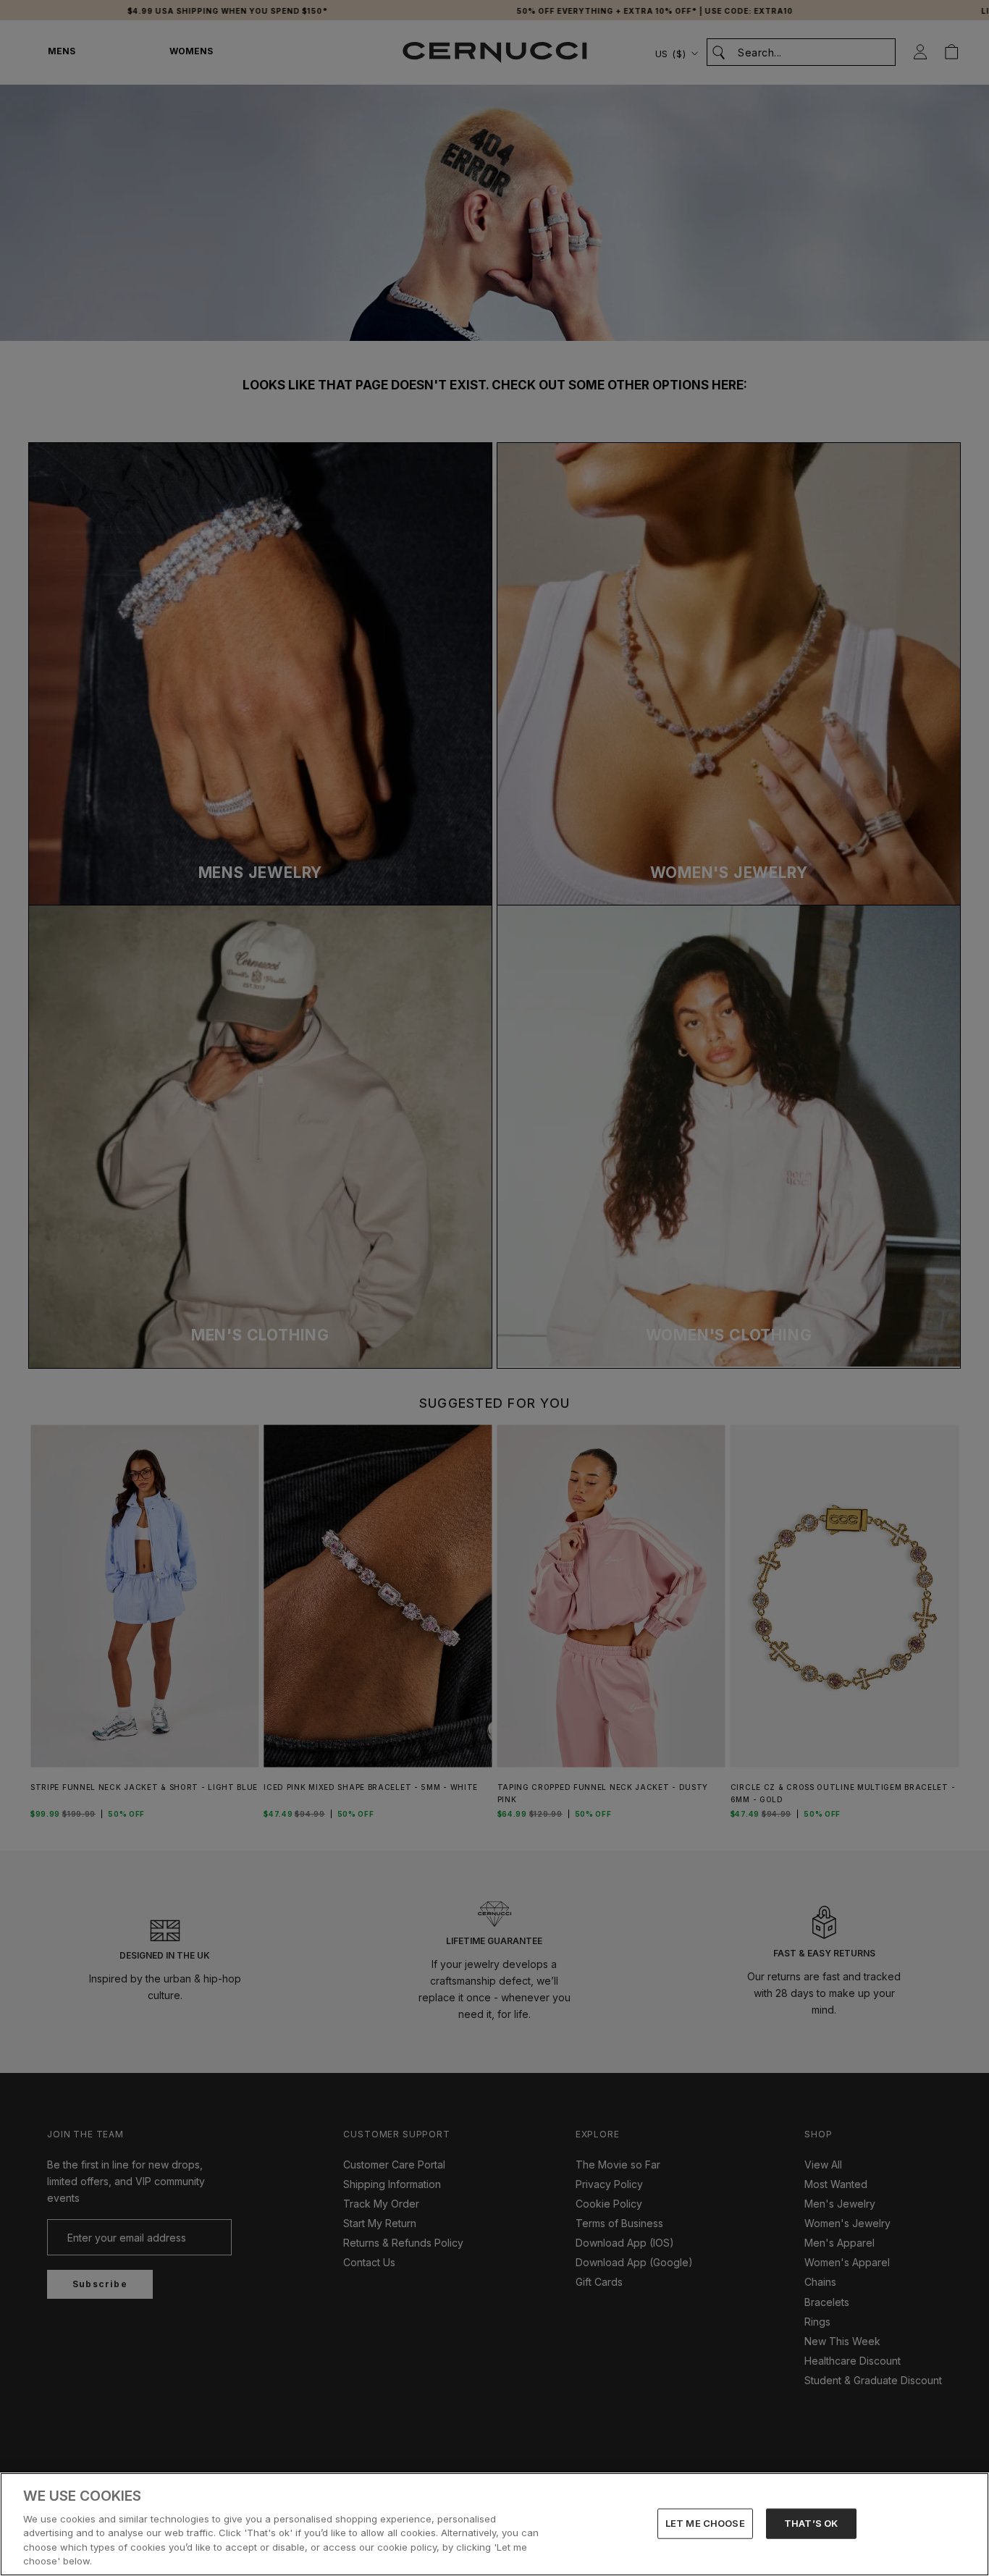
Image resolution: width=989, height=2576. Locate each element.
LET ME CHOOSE (705, 2523)
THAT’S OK (811, 2523)
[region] (494, 2524)
